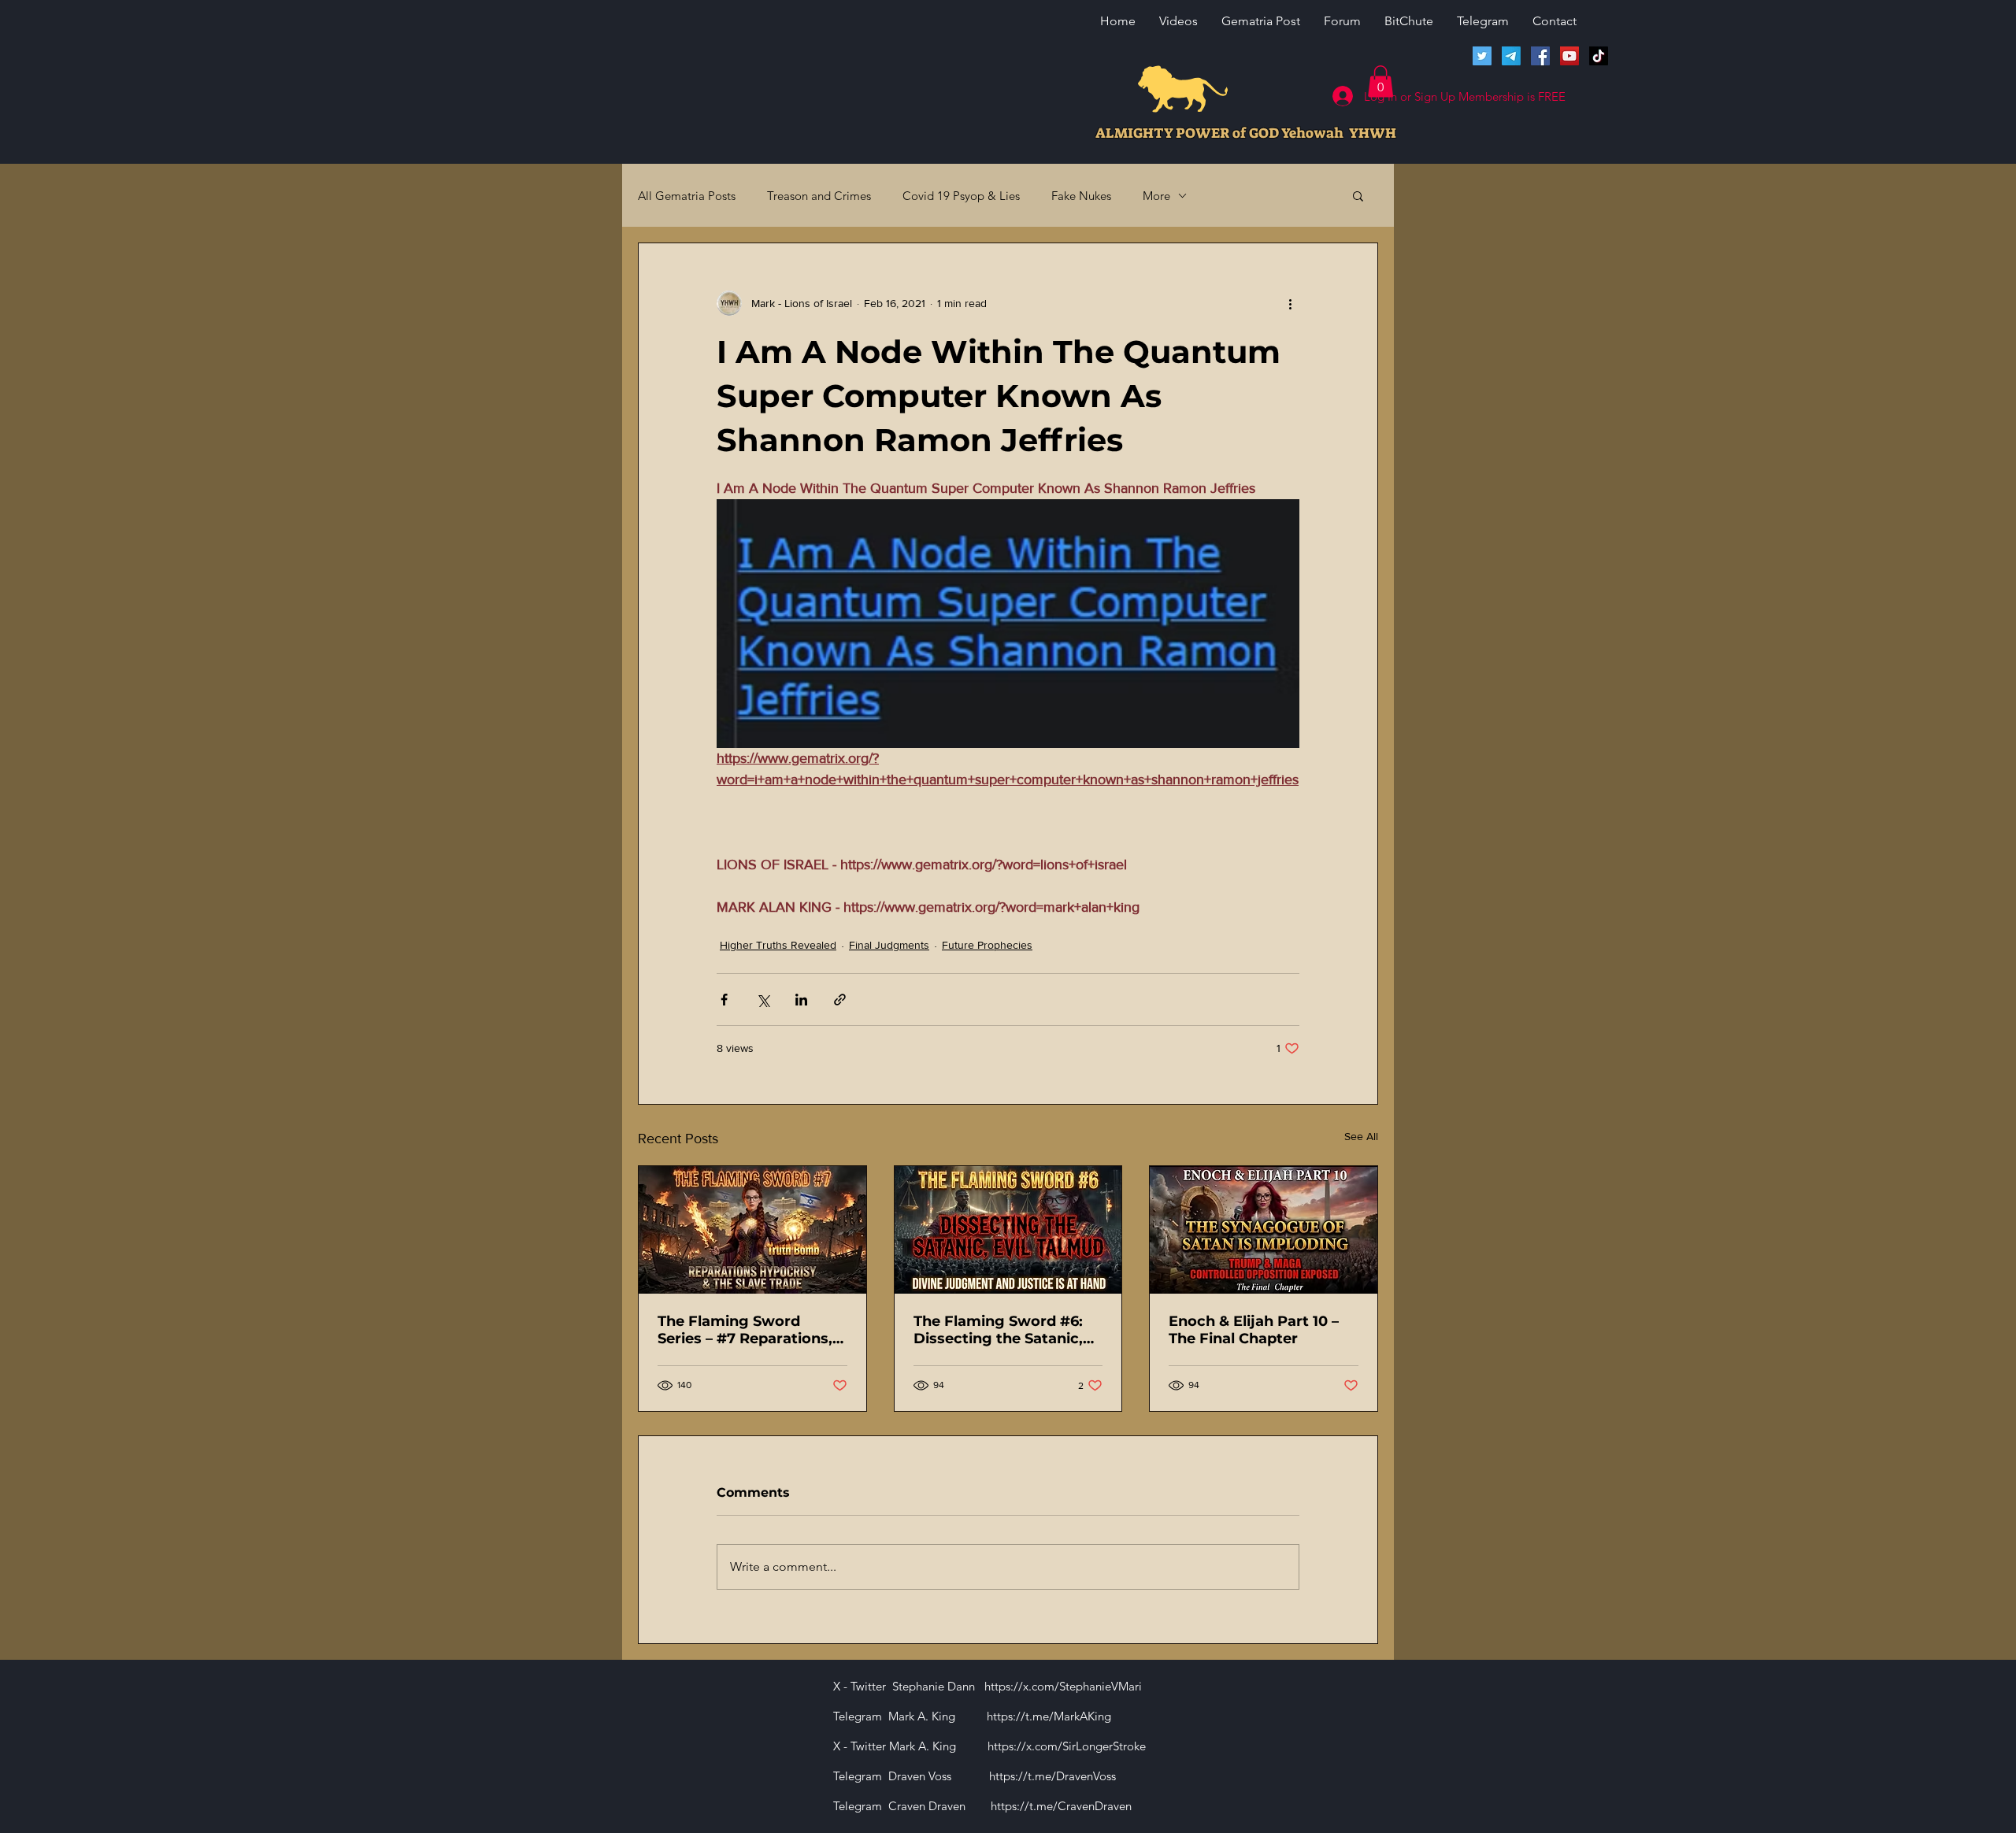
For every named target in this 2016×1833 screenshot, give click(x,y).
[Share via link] (840, 1000)
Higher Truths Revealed (778, 945)
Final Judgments (889, 945)
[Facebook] (1540, 56)
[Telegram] (1511, 56)
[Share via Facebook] (724, 1000)
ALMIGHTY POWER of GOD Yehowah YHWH (1246, 133)
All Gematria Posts (687, 196)
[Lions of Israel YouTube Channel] (1569, 56)
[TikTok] (1599, 56)
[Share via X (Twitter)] (763, 1000)
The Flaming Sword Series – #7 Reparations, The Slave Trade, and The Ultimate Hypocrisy (748, 1330)
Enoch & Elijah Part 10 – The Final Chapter (1254, 1330)
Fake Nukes (1081, 196)
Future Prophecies (987, 945)
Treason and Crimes (819, 196)
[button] (1380, 81)
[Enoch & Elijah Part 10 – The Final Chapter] (1264, 1230)
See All (1361, 1136)
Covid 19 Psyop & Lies (961, 196)
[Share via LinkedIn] (801, 1000)
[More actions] (1290, 303)
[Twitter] (1482, 56)
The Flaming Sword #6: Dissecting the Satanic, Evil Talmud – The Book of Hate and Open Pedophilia (1008, 1330)
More (1156, 196)
